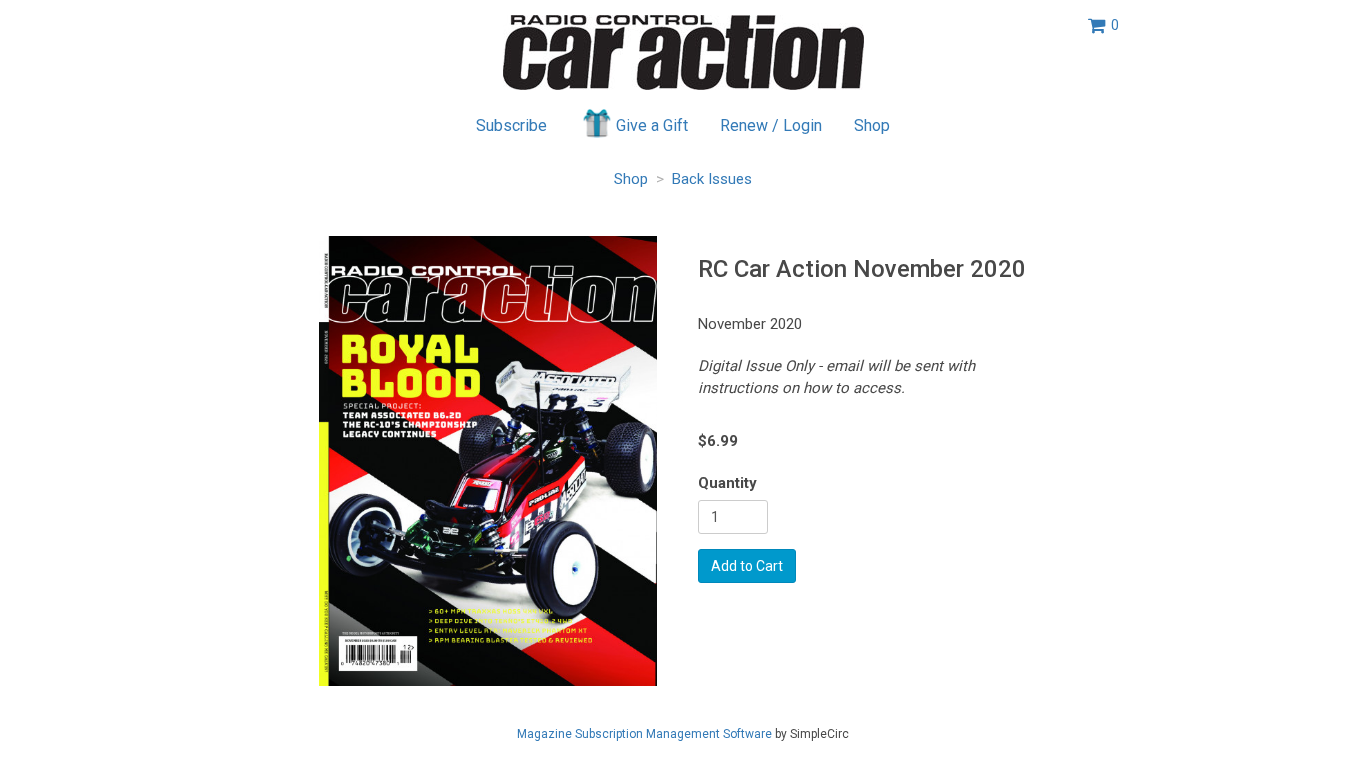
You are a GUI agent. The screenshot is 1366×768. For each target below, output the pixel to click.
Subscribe (511, 125)
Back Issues (712, 179)
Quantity (727, 483)
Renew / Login (771, 125)
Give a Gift (652, 125)
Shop (872, 125)
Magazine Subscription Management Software (644, 734)
